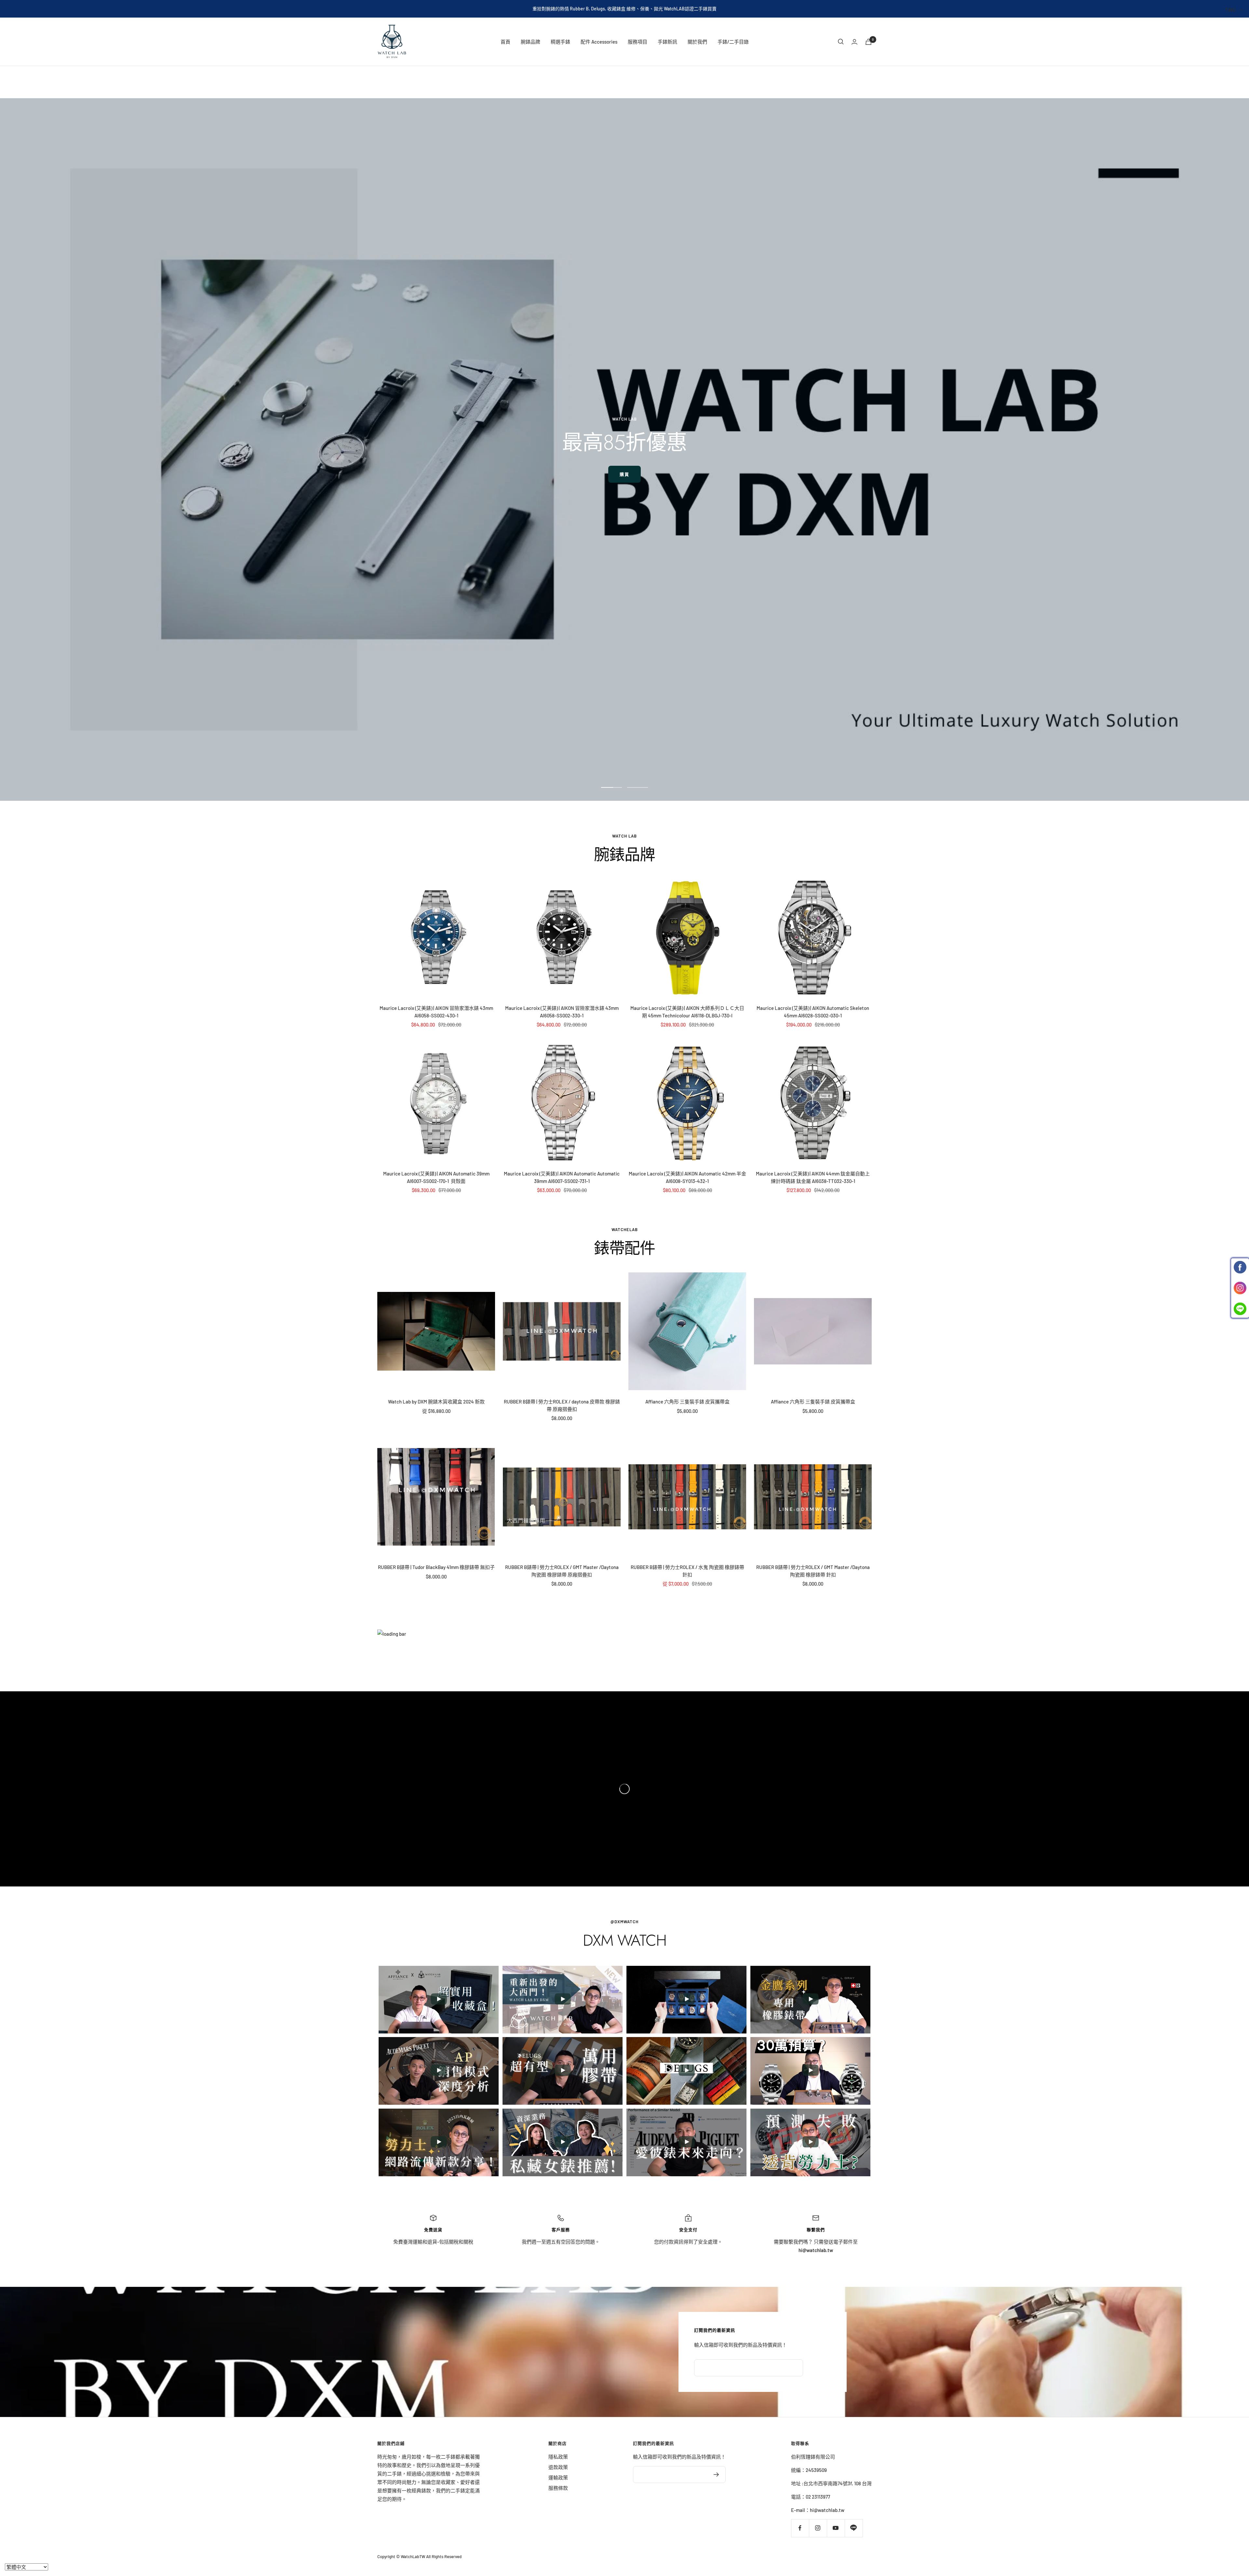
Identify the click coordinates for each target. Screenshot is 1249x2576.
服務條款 (558, 2488)
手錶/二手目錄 (733, 42)
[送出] (716, 2475)
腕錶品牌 (530, 42)
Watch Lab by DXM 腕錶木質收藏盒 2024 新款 (436, 1402)
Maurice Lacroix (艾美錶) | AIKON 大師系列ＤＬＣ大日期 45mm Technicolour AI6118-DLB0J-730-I (687, 1012)
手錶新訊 (667, 42)
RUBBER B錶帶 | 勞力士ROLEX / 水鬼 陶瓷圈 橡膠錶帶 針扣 (687, 1571)
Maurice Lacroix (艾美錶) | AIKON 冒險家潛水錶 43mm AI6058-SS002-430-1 (436, 1012)
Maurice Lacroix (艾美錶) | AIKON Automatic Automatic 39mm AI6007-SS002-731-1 (562, 1177)
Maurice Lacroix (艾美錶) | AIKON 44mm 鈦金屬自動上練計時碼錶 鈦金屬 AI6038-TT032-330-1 (813, 1177)
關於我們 (697, 42)
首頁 (505, 42)
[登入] (854, 42)
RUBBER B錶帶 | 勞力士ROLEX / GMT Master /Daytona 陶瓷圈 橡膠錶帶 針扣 (813, 1571)
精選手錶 (560, 42)
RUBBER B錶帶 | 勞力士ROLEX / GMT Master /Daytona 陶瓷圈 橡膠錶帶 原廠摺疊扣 (562, 1571)
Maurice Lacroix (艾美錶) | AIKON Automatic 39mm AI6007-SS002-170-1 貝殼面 (436, 1177)
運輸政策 (558, 2477)
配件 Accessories (599, 42)
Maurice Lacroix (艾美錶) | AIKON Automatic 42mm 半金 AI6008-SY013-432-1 (687, 1177)
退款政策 (558, 2467)
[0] (868, 42)
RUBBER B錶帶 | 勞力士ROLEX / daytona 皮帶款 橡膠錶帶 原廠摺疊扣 (562, 1405)
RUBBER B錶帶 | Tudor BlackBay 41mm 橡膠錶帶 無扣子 (436, 1567)
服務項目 (638, 42)
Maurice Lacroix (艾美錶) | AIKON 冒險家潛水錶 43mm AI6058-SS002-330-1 (562, 1012)
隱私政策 (558, 2457)
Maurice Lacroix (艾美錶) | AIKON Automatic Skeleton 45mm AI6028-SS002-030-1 (813, 1012)
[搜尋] (841, 42)
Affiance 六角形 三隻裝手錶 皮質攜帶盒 (687, 1402)
